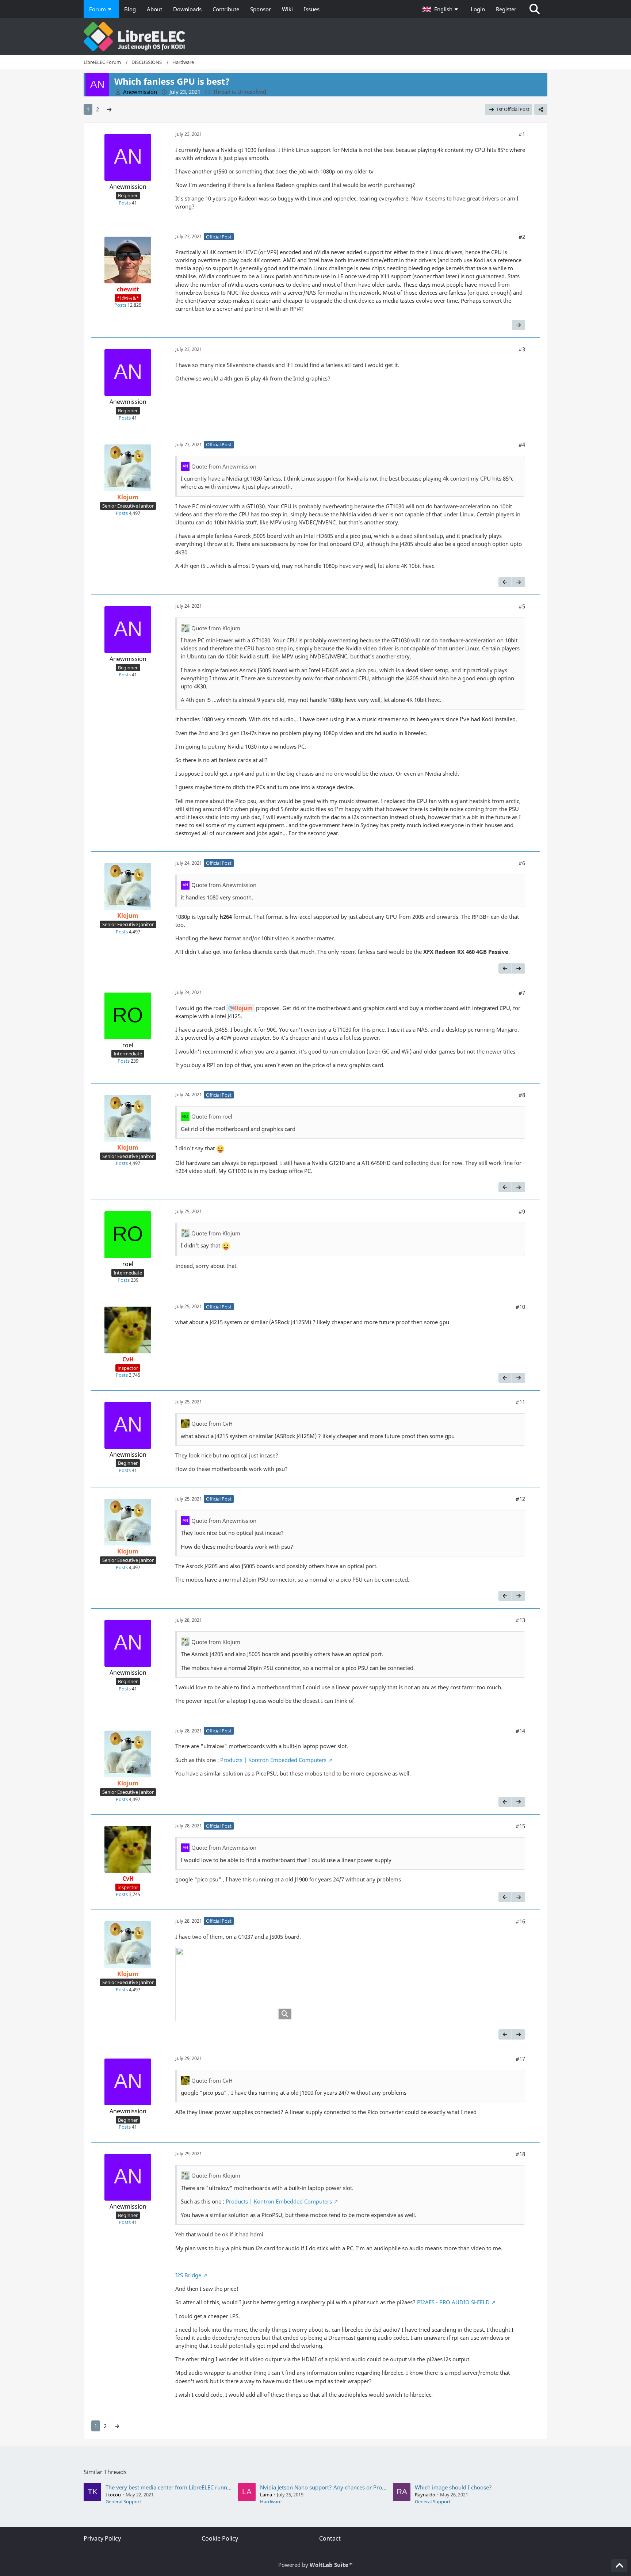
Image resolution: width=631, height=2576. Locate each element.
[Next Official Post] (519, 325)
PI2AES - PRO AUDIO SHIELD (453, 2302)
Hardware (271, 2502)
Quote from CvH (212, 1423)
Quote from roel (212, 1116)
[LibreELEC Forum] (315, 37)
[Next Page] (109, 109)
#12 (520, 1499)
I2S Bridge (188, 2275)
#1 (522, 134)
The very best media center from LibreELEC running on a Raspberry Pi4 (195, 2487)
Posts (125, 203)
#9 (522, 1211)
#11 (520, 1402)
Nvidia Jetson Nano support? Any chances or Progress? (329, 2487)
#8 (522, 1095)
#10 (520, 1307)
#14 (520, 1731)
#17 (520, 2059)
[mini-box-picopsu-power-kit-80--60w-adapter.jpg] (234, 1984)
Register (506, 9)
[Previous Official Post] (505, 582)
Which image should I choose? (453, 2487)
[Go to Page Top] (619, 2566)
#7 (522, 993)
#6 (522, 863)
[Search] (535, 9)
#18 (520, 2154)
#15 (520, 1826)
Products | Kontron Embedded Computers (273, 1760)
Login (478, 9)
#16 (520, 1921)
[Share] (541, 109)
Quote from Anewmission (224, 466)
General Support (123, 2502)
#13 (520, 1620)
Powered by (315, 2565)
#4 (522, 444)
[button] (441, 9)
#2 (522, 237)
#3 (522, 349)
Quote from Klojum (216, 628)
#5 (522, 606)
